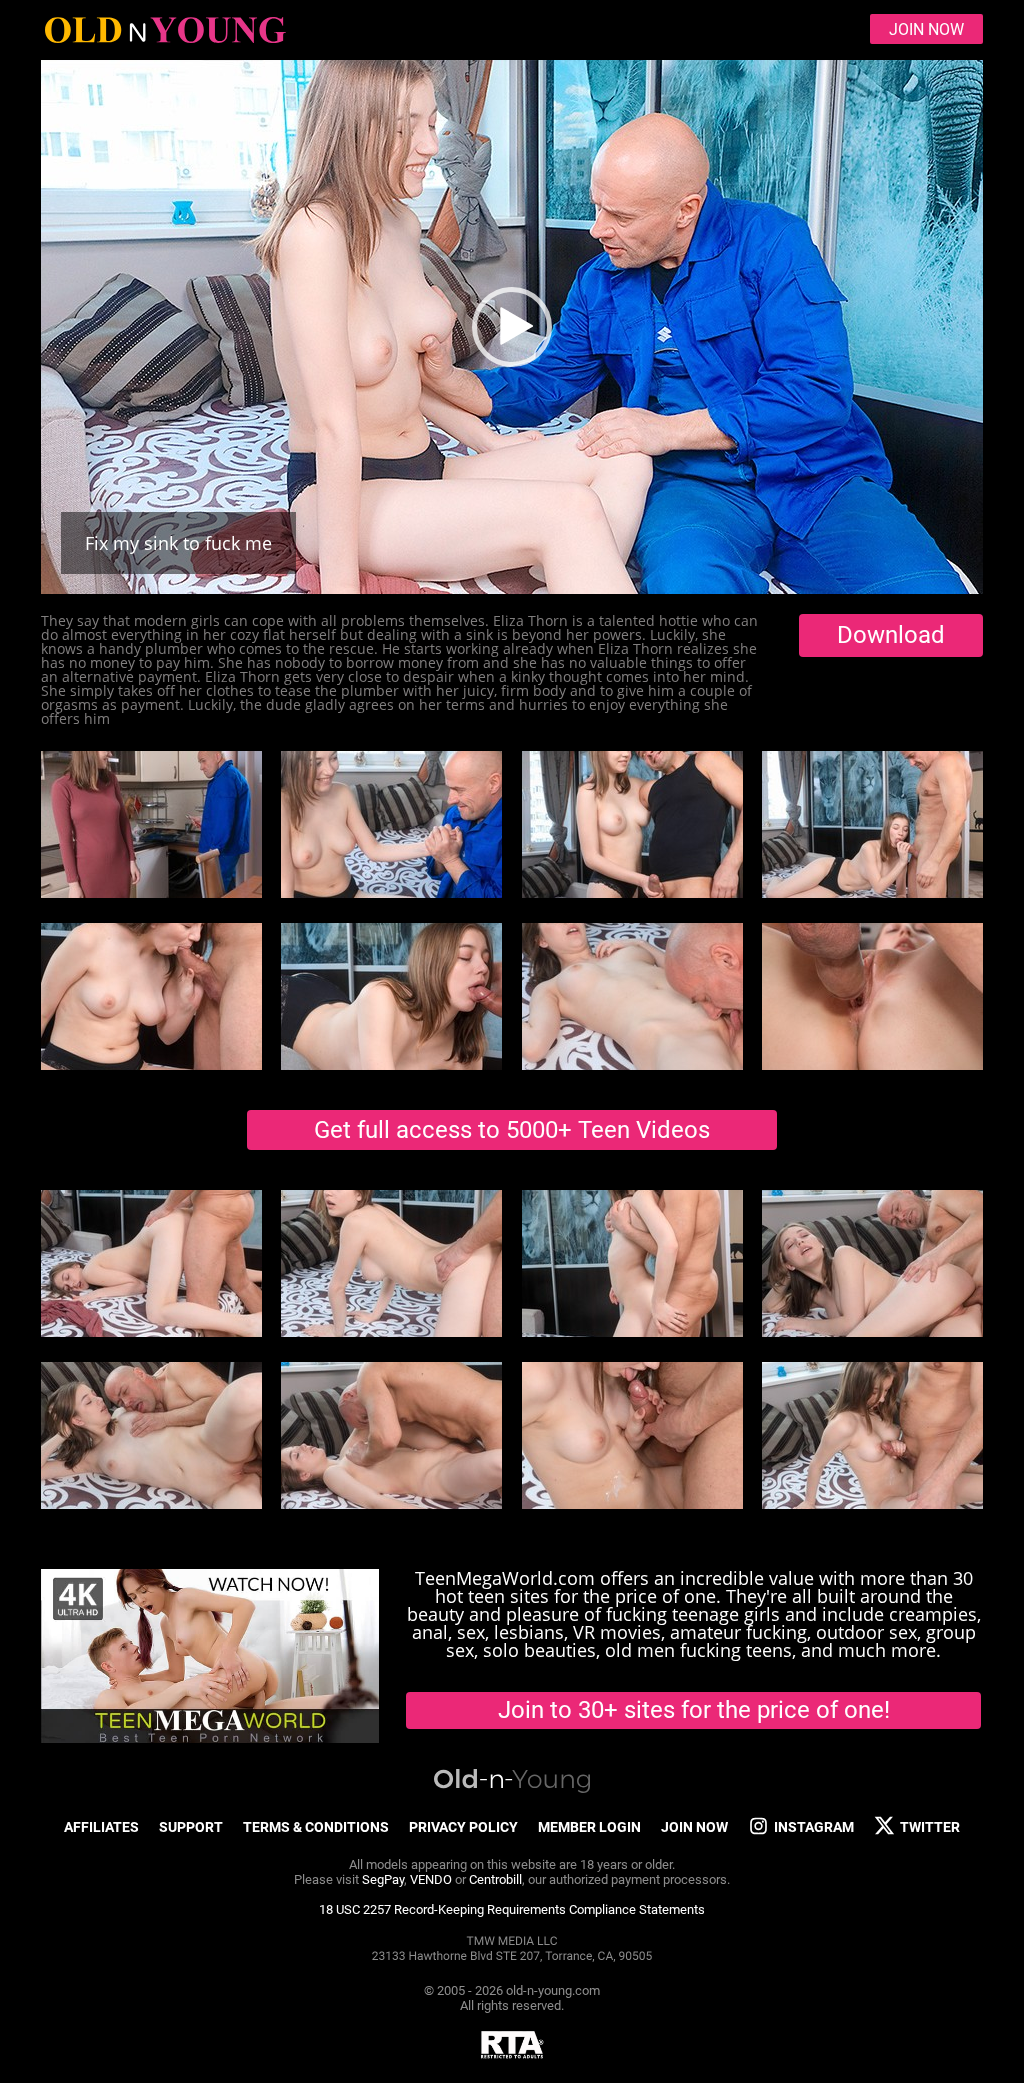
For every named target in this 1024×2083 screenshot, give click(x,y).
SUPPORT (191, 1827)
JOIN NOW (694, 1827)
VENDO (431, 1879)
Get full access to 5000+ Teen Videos (512, 1130)
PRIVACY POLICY (463, 1827)
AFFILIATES (101, 1827)
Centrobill (495, 1879)
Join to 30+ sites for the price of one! (694, 1710)
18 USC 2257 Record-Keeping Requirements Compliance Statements (512, 1909)
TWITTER (930, 1827)
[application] (512, 327)
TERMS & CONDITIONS (316, 1827)
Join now (926, 29)
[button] (512, 327)
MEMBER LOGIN (589, 1827)
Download (891, 635)
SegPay (383, 1879)
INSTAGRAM (814, 1827)
